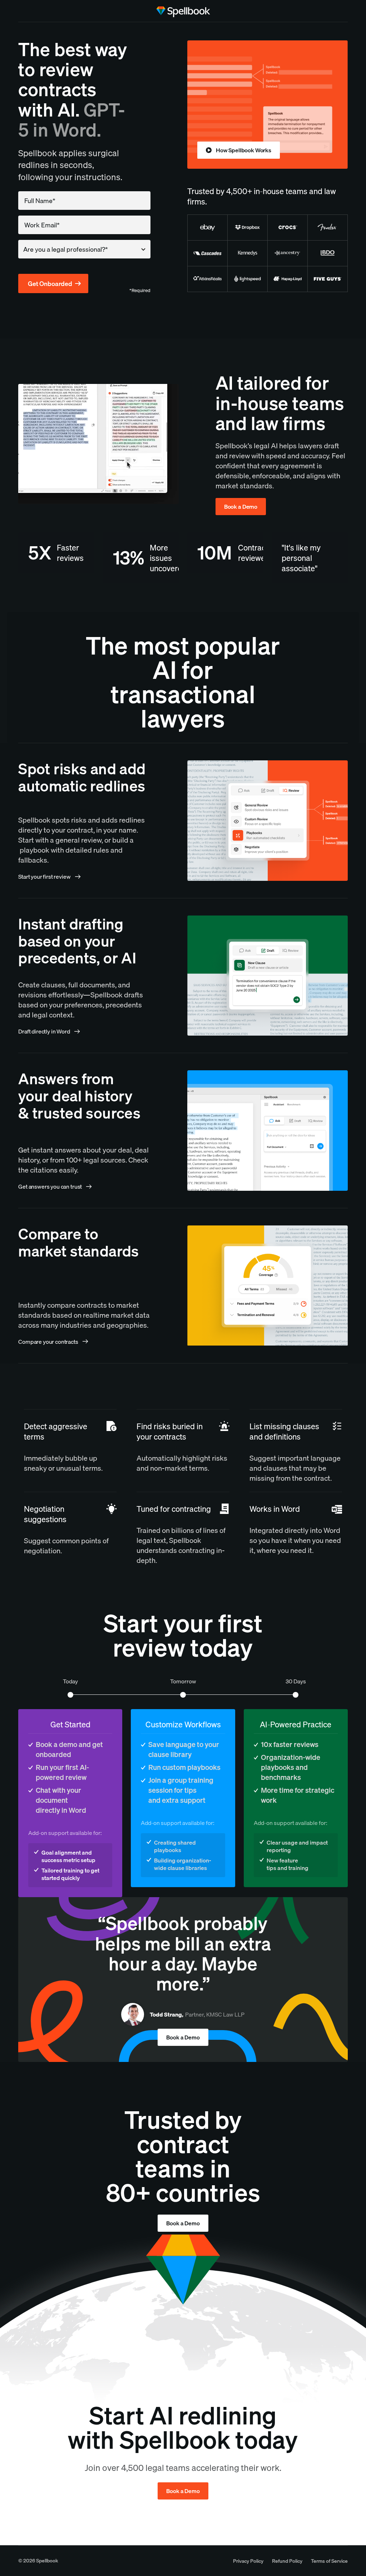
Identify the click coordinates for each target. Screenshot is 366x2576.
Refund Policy (287, 2561)
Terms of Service (329, 2561)
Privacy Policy (248, 2561)
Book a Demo (241, 507)
